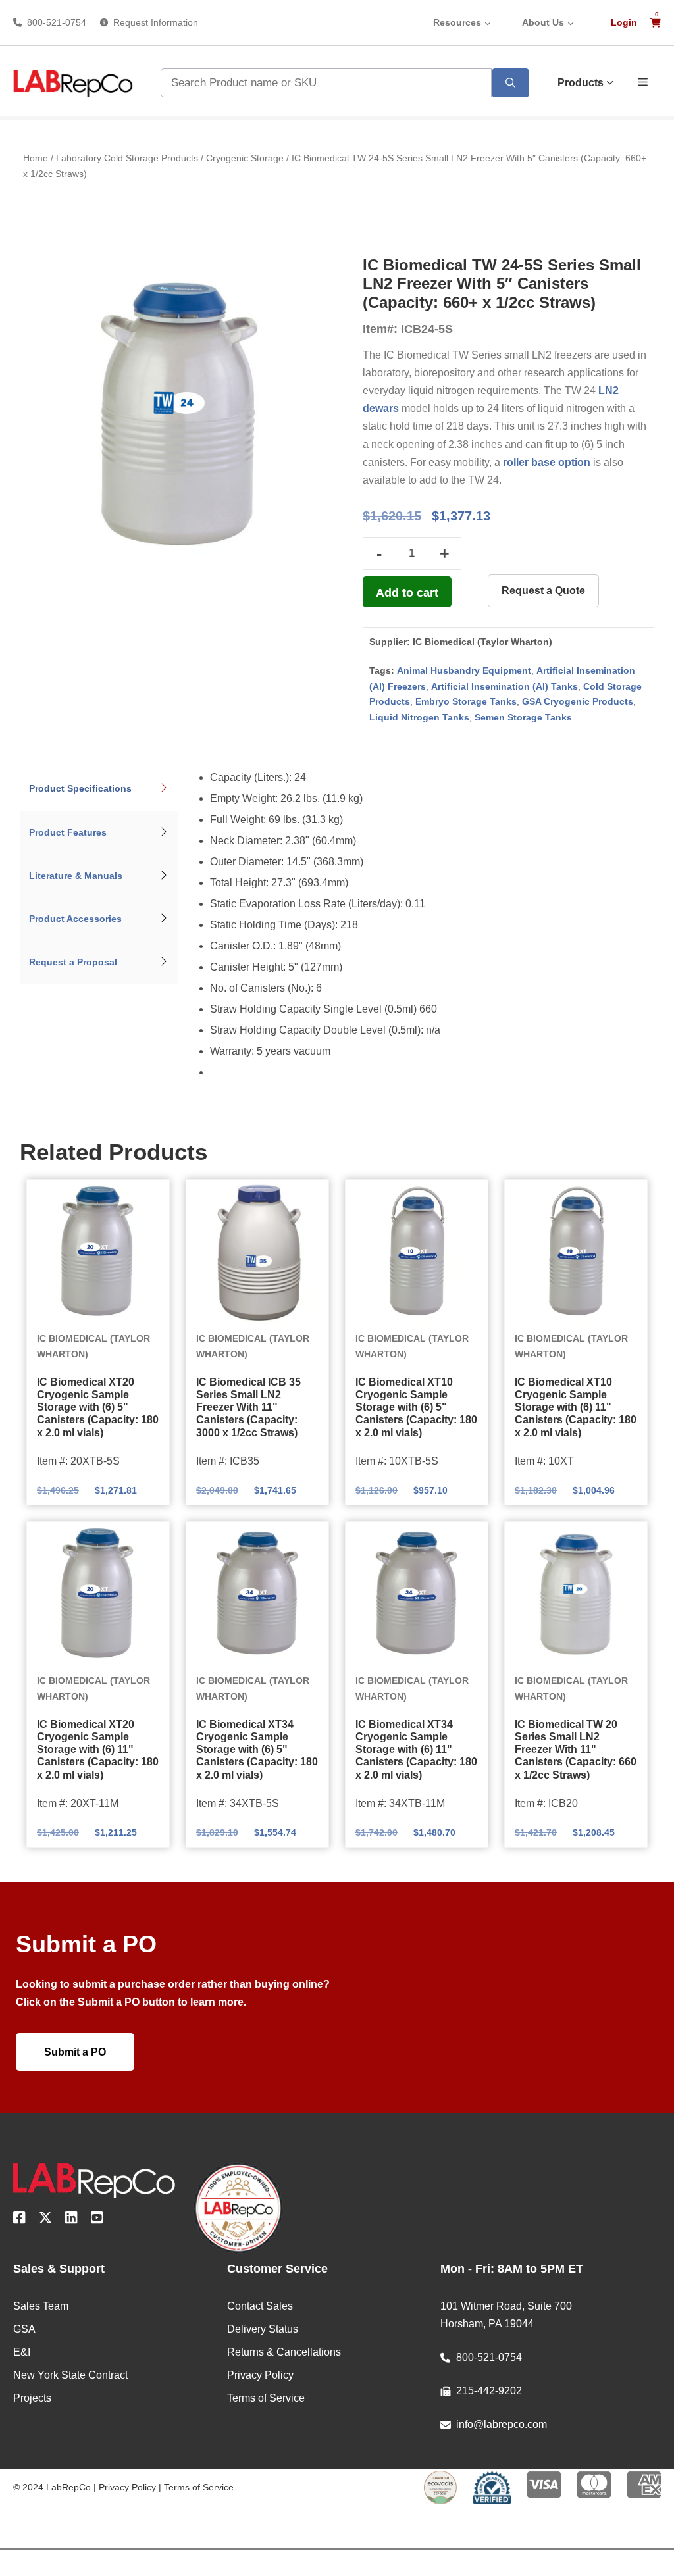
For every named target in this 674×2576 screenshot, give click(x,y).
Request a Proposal (73, 962)
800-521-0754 (57, 22)
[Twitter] (45, 2220)
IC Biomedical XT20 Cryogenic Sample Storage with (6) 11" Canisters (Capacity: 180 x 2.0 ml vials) (98, 1750)
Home (36, 158)
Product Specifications (80, 788)
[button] (643, 81)
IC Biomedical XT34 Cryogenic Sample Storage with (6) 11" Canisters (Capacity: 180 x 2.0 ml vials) (416, 1750)
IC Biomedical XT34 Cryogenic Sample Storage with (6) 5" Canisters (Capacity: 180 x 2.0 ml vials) (257, 1750)
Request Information (156, 22)
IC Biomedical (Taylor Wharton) (482, 642)
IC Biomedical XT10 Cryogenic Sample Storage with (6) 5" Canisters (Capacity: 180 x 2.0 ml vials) (416, 1407)
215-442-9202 (489, 2391)
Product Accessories (75, 919)
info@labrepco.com (502, 2424)
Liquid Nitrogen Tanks (419, 717)
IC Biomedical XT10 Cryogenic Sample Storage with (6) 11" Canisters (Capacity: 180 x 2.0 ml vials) (576, 1407)
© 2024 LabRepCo (52, 2487)
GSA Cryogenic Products (578, 701)
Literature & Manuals (76, 876)
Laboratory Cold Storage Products (127, 158)
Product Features (68, 832)
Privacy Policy (127, 2487)
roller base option (547, 462)
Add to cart (407, 593)
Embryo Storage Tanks (466, 701)
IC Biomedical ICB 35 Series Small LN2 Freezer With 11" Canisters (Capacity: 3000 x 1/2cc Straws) (248, 1407)
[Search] (510, 83)
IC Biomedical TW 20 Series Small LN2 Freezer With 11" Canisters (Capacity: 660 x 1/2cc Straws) (576, 1750)
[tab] (99, 789)
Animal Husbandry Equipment (464, 670)
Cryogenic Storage (245, 158)
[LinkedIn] (71, 2220)
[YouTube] (97, 2220)
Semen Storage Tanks (523, 717)
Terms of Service (199, 2487)
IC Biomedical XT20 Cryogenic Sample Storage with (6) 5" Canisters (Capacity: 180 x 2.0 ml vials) (98, 1407)
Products (581, 83)
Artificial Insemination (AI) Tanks (505, 686)
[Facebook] (19, 2220)
